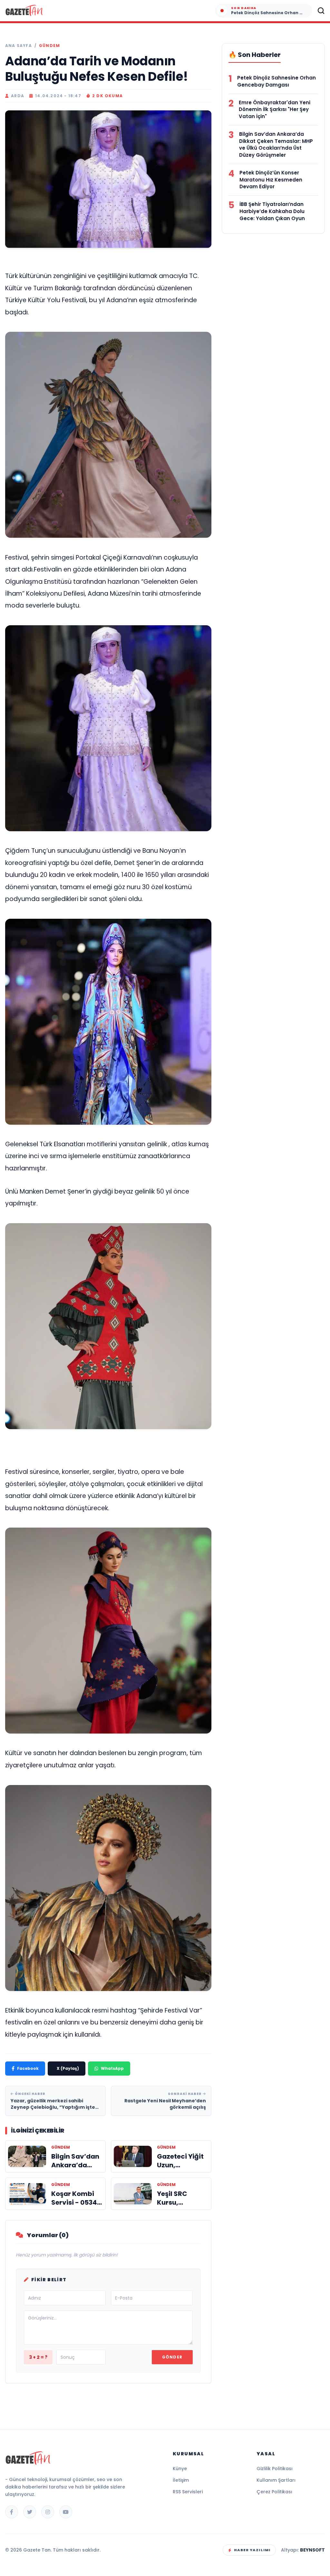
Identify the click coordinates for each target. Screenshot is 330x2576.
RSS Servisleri (188, 2492)
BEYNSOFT (312, 2550)
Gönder (172, 2357)
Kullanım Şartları (276, 2480)
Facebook (28, 2068)
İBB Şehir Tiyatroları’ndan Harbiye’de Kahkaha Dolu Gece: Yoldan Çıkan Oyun (272, 211)
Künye (180, 2469)
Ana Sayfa (19, 46)
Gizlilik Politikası (275, 2469)
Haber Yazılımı (252, 2550)
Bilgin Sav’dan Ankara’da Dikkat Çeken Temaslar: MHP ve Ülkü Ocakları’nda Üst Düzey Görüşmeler (276, 144)
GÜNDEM (49, 46)
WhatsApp (112, 2068)
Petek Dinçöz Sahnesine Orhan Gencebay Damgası (277, 81)
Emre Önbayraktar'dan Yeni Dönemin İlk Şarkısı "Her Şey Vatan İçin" (275, 110)
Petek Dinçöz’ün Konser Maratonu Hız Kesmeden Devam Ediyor (271, 180)
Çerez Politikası (274, 2492)
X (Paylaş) (68, 2068)
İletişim (181, 2480)
